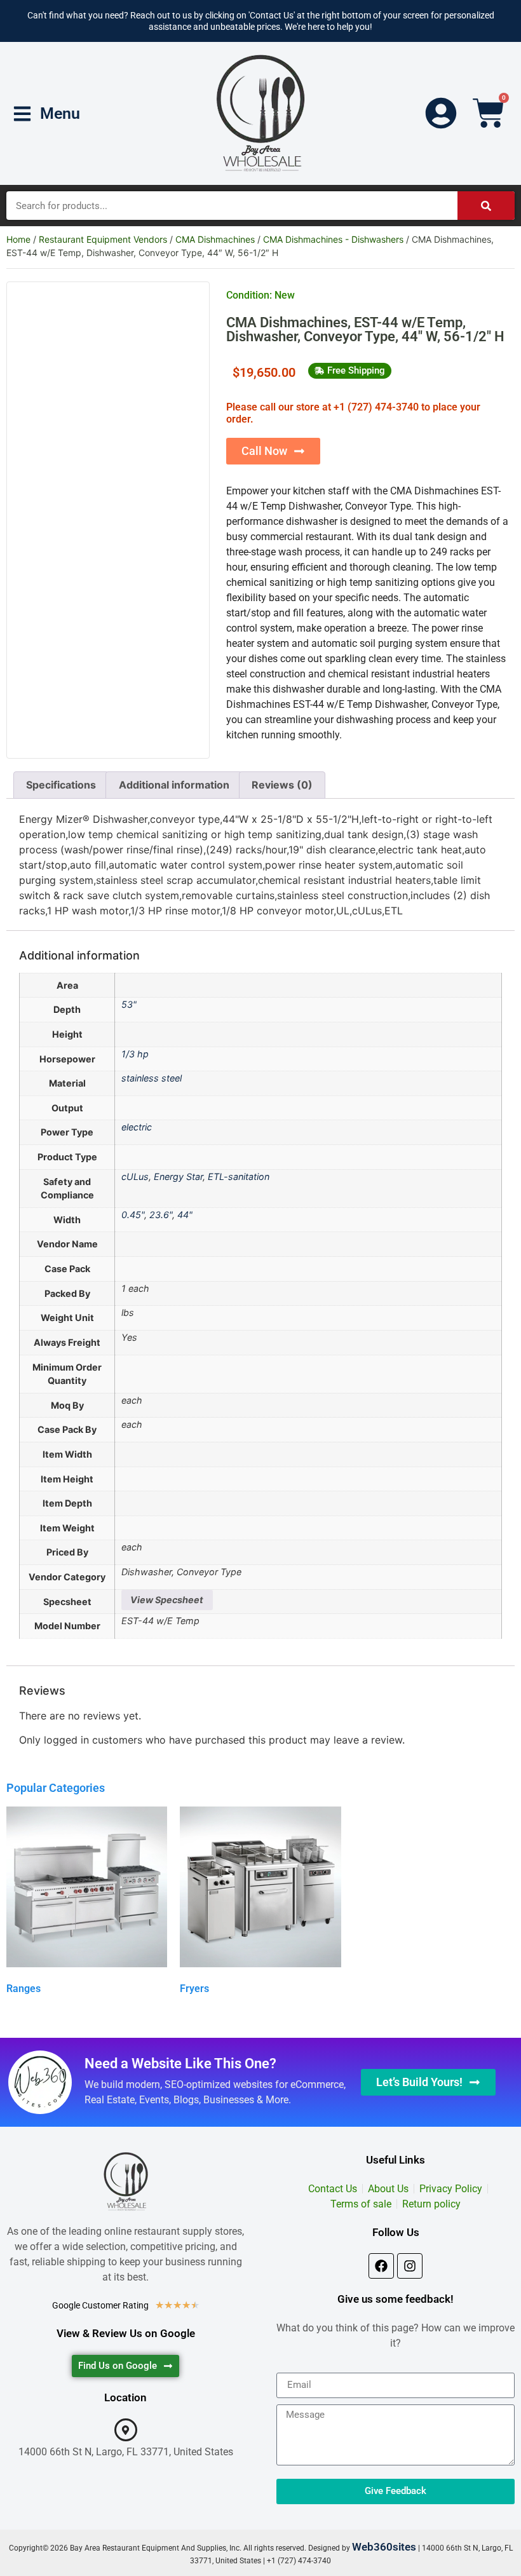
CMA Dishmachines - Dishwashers (333, 239)
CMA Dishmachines (215, 239)
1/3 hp (135, 1054)
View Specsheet (167, 1600)
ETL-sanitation (239, 1176)
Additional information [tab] (174, 785)
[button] (350, 371)
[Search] (486, 206)
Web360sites (384, 2547)
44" (185, 1215)
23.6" (161, 1215)
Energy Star (178, 1176)
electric (137, 1127)
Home (18, 239)
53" (129, 1004)
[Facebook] (381, 2266)
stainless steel (152, 1078)
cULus (135, 1176)
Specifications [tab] (61, 785)
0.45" (133, 1215)
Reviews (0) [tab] (282, 785)
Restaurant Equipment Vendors (103, 239)
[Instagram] (410, 2266)
